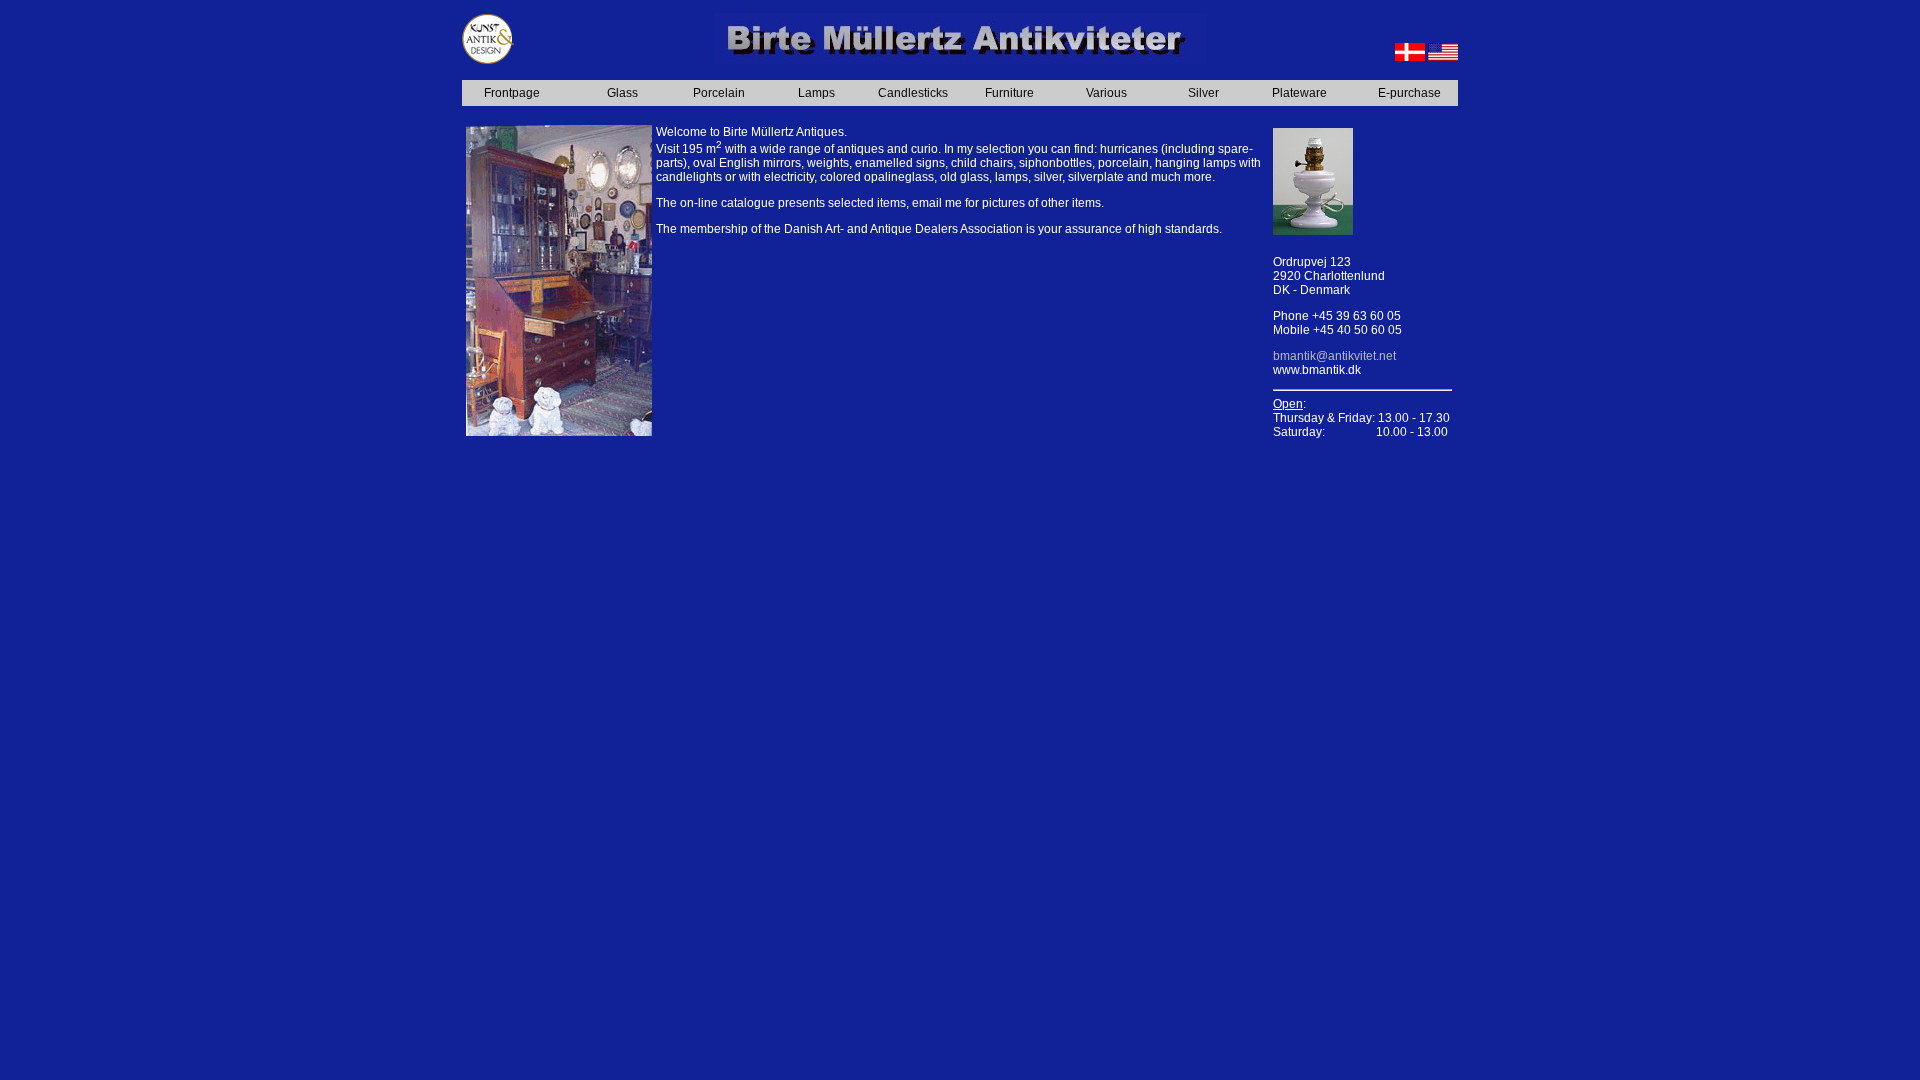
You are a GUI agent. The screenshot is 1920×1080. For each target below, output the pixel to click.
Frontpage (512, 93)
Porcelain (719, 93)
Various (1106, 93)
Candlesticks (913, 93)
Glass (622, 93)
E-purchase (1409, 93)
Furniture (1009, 93)
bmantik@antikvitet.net (1334, 356)
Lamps (816, 93)
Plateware (1299, 93)
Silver (1203, 93)
